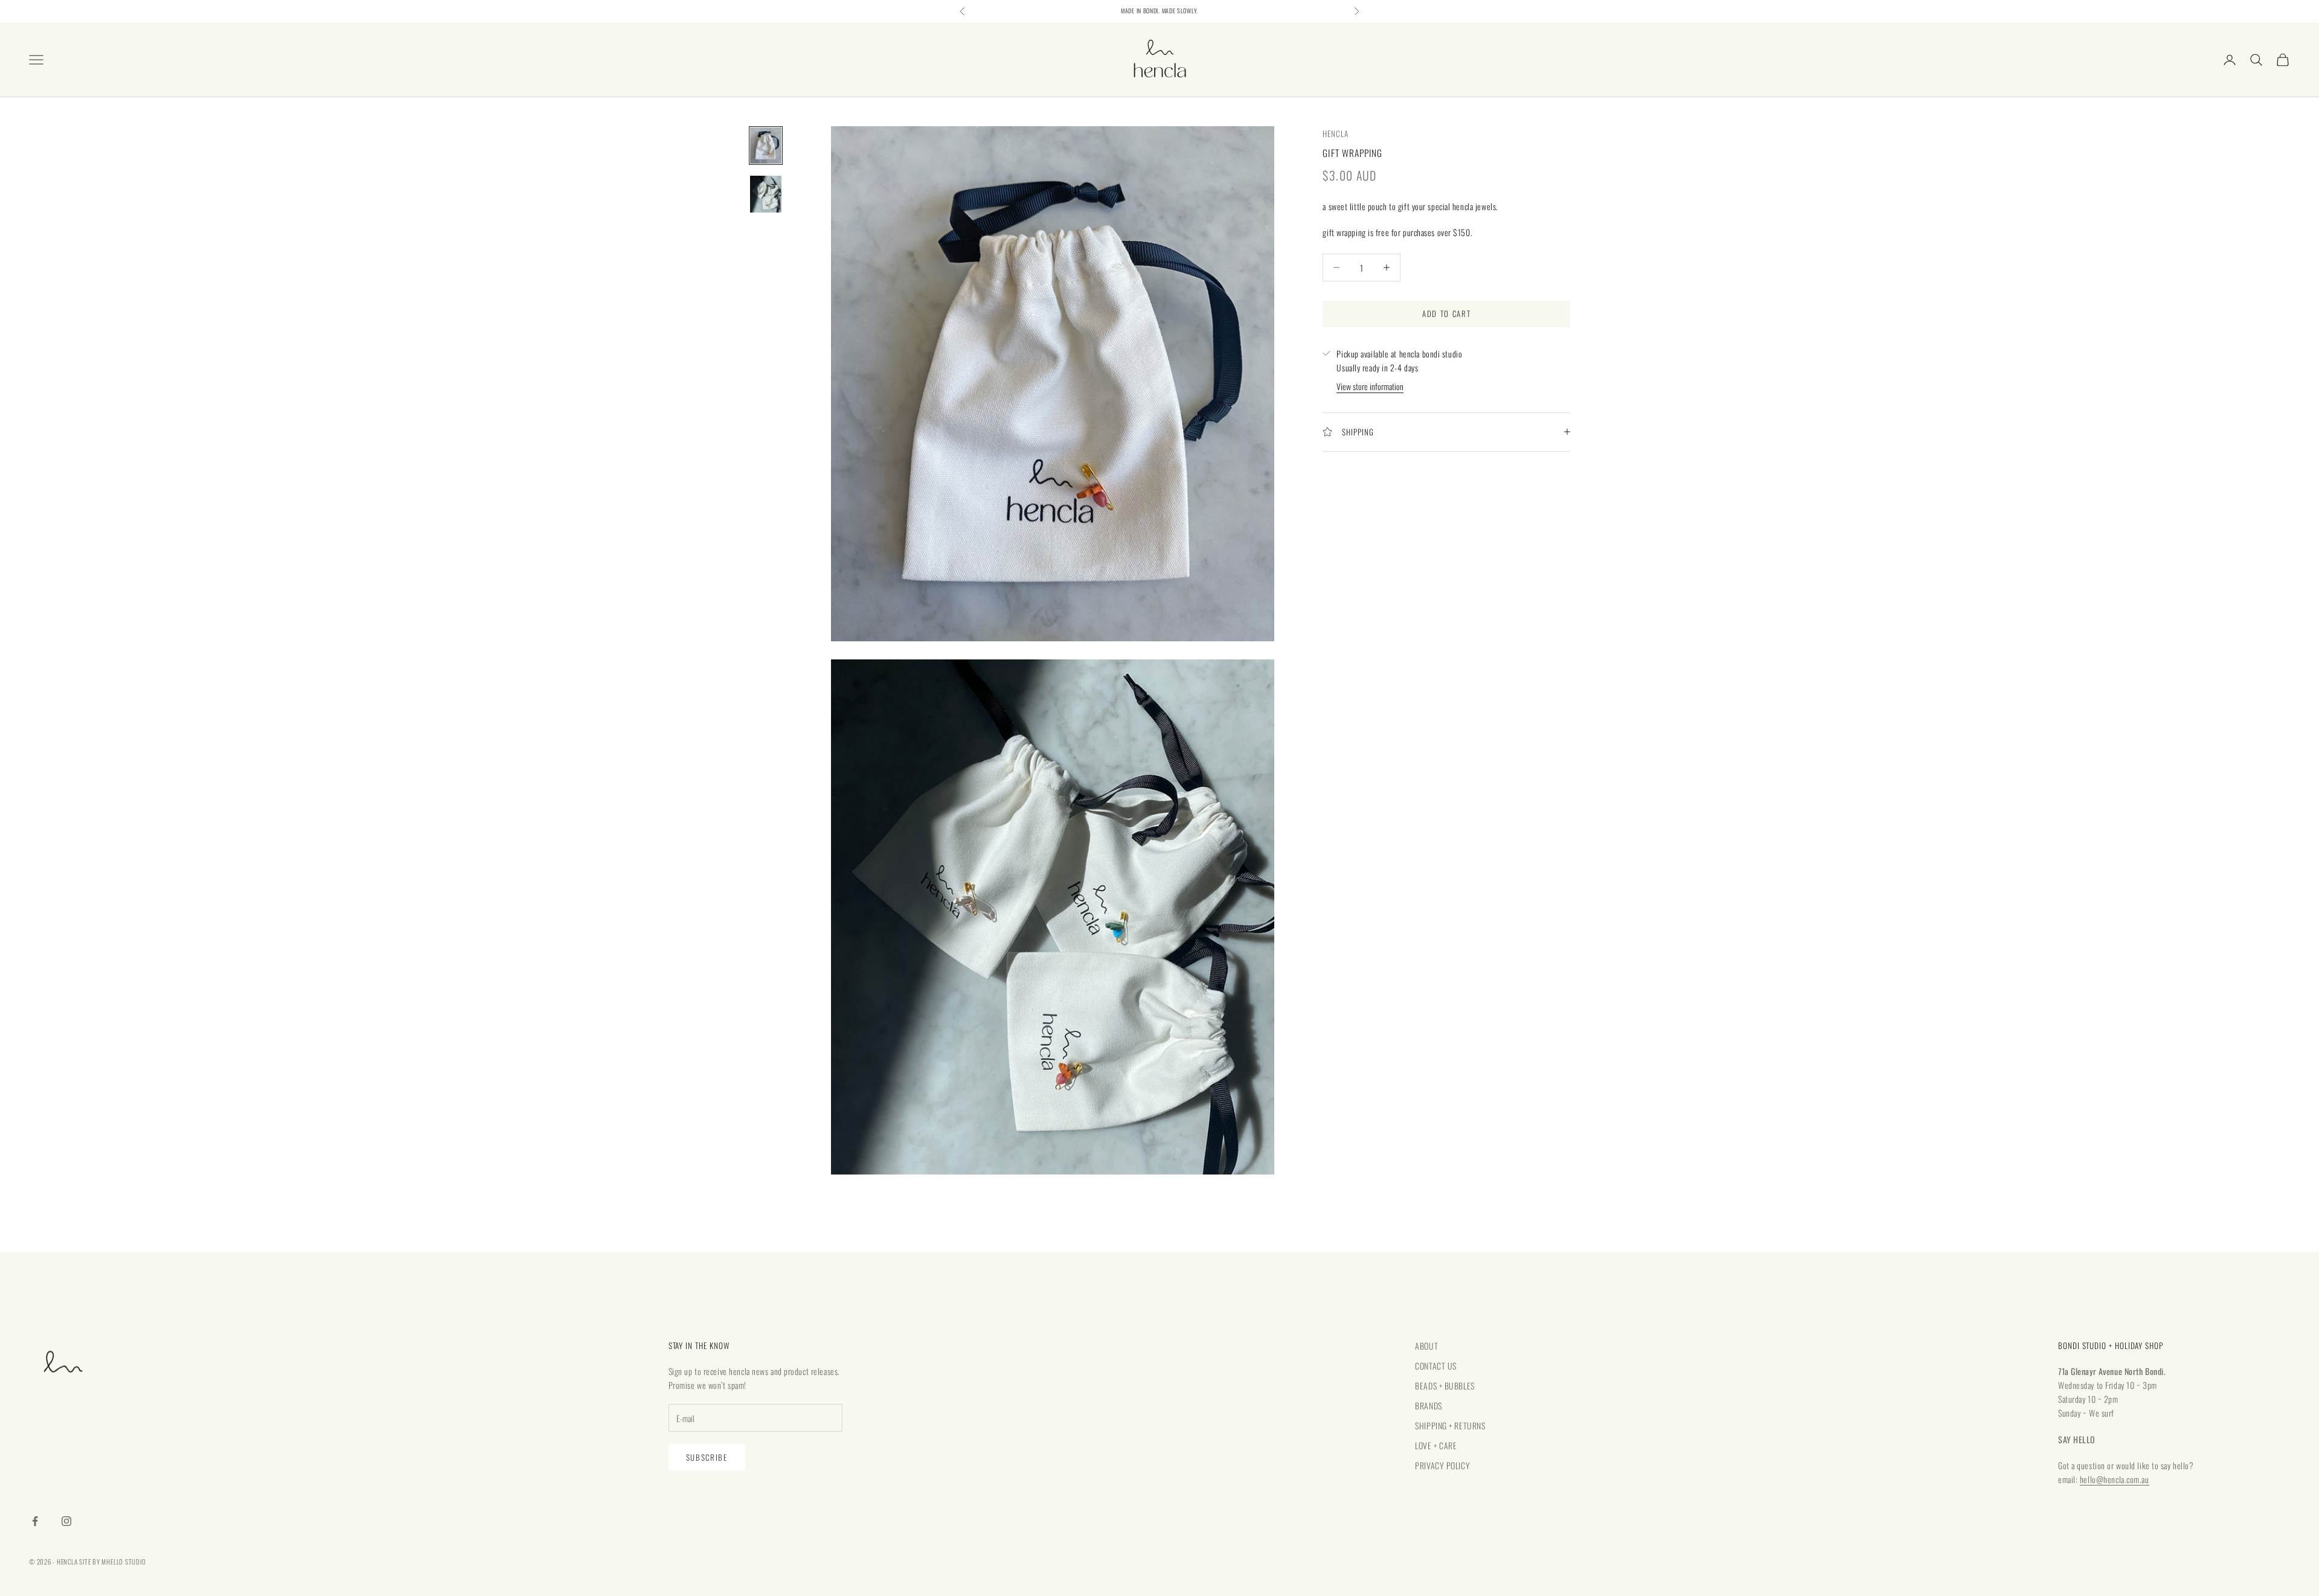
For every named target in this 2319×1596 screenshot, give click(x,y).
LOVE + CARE (1436, 1445)
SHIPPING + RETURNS (1450, 1425)
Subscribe (707, 1457)
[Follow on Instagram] (66, 1521)
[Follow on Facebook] (35, 1521)
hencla (1336, 133)
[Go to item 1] (766, 146)
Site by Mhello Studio (112, 1562)
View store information (1370, 386)
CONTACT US (1436, 1366)
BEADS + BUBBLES (1445, 1386)
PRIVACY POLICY (1442, 1465)
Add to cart (1447, 313)
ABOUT (1426, 1346)
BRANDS (1428, 1405)
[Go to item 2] (766, 194)
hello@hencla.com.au (2115, 1479)
